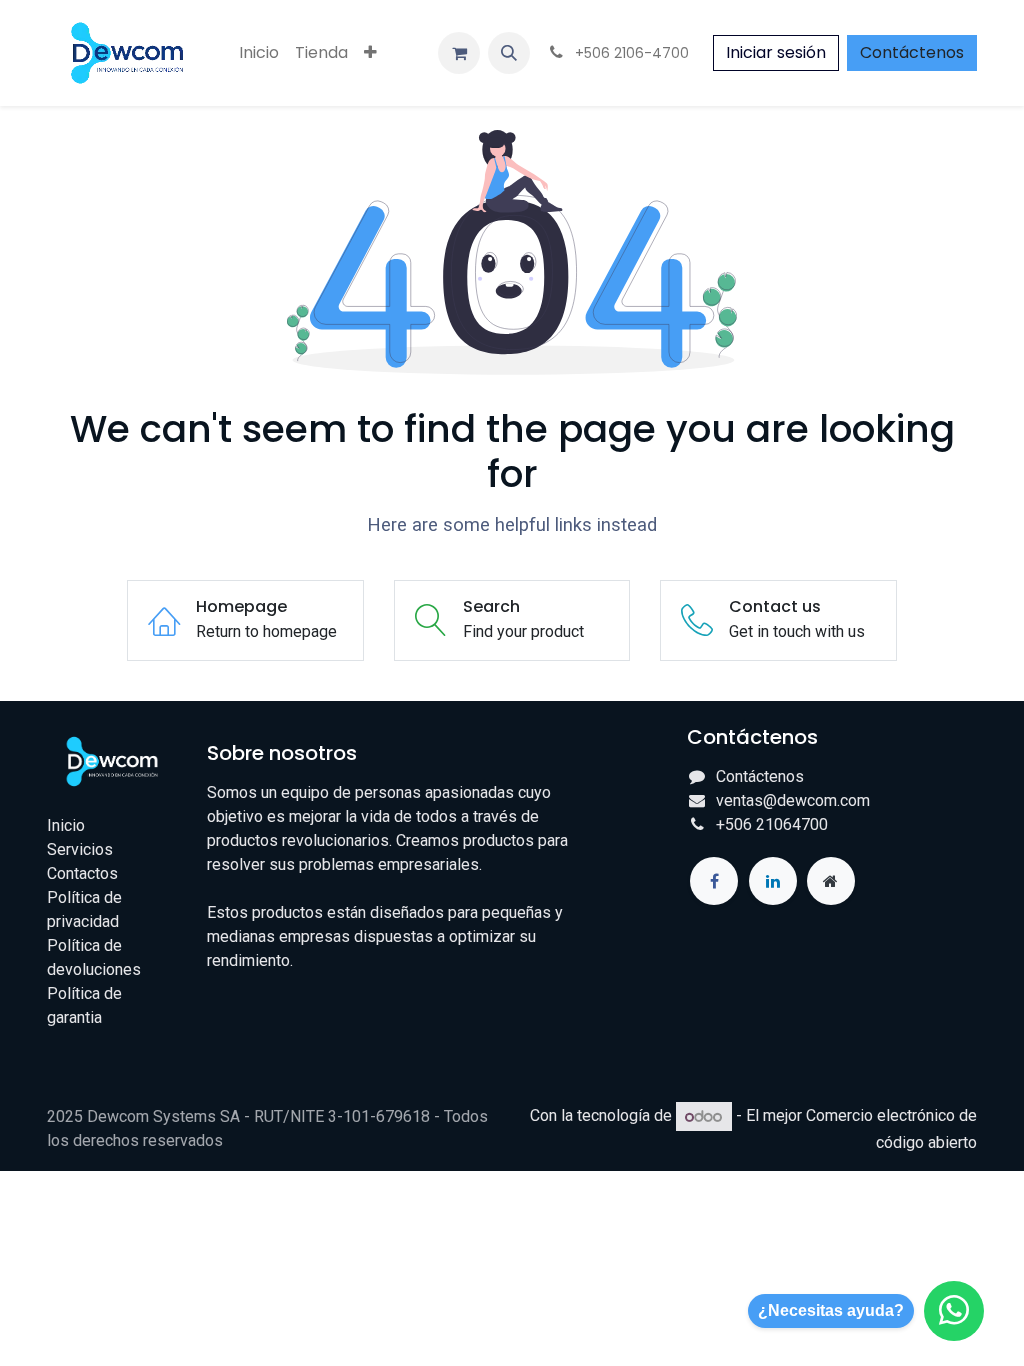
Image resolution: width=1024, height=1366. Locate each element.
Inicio (66, 825)
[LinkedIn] (773, 881)
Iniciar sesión (776, 52)
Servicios (80, 849)
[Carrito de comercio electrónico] (459, 53)
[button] (509, 53)
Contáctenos (912, 52)
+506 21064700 (772, 824)
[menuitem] (259, 53)
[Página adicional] (831, 881)
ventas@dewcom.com (793, 800)
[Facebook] (714, 881)
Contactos (82, 873)
